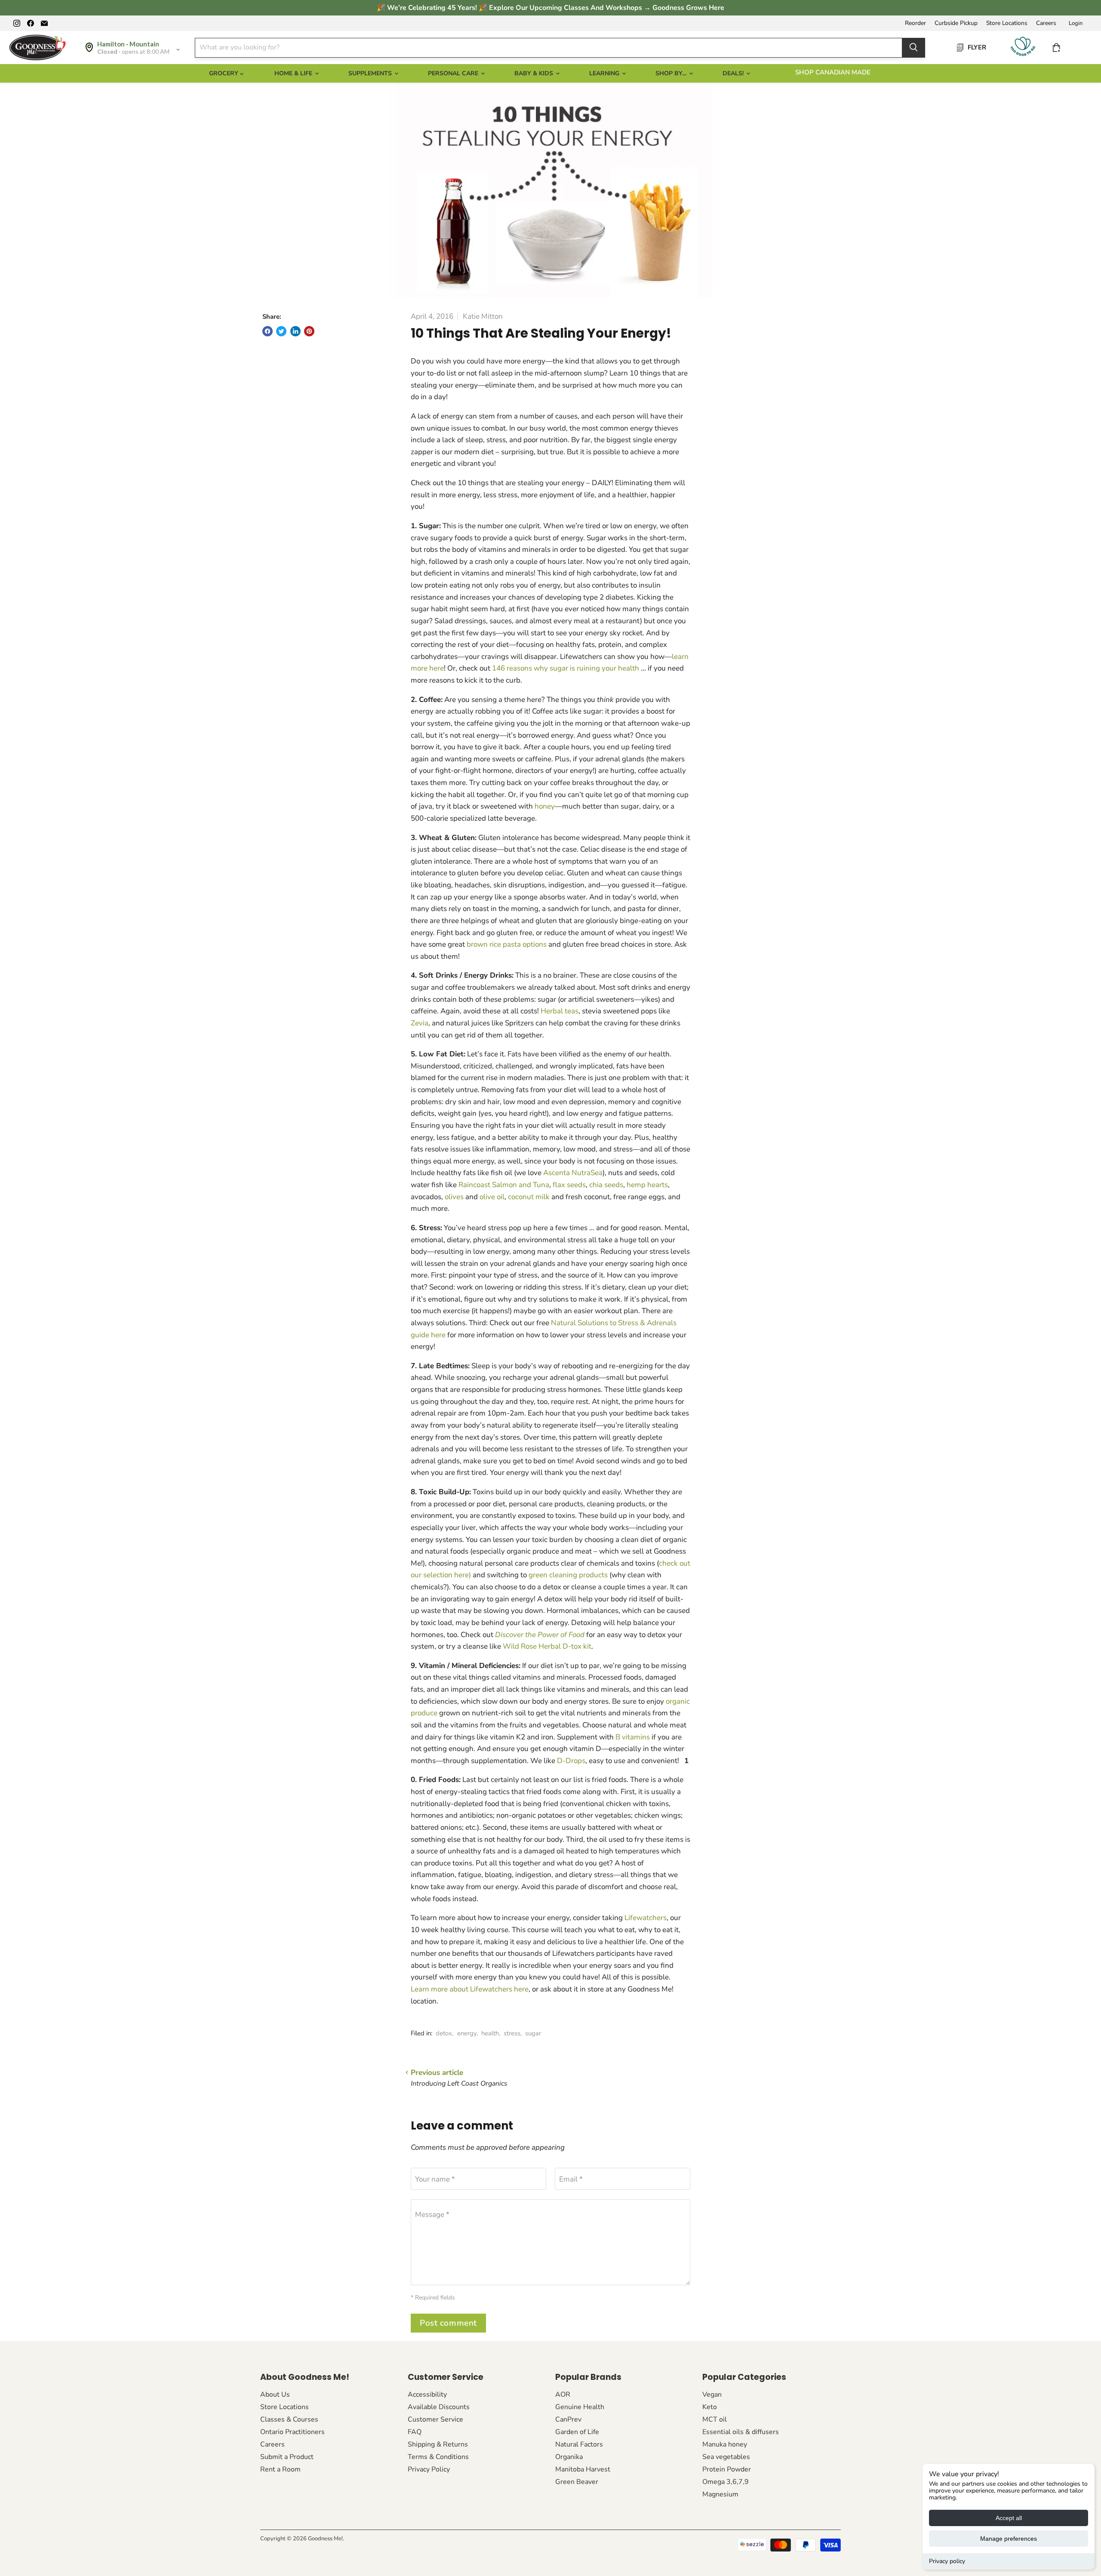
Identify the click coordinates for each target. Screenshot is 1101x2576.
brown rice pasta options (507, 944)
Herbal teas (560, 1011)
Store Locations (1007, 23)
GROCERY (225, 73)
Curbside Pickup (956, 23)
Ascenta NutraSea (573, 1173)
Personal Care (454, 73)
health (490, 2033)
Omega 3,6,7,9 (726, 2482)
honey (545, 806)
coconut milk (530, 1197)
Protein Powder (727, 2469)
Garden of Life (577, 2432)
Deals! (734, 73)
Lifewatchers (646, 1918)
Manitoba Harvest (583, 2469)
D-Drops (571, 1761)
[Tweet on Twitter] (281, 331)
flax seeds (569, 1185)
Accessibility (427, 2394)
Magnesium (720, 2494)
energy (467, 2033)
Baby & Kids (535, 73)
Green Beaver (577, 2482)
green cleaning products (569, 1575)
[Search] (913, 47)
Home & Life (294, 73)
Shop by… (672, 73)
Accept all (1009, 2518)
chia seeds (606, 1185)
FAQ (415, 2432)
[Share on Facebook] (268, 331)
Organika (569, 2457)
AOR (563, 2394)
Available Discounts (439, 2407)
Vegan (712, 2394)
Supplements (371, 73)
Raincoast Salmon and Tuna (504, 1185)
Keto (710, 2407)
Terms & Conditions (438, 2457)
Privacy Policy (429, 2469)
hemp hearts (647, 1185)
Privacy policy (947, 2561)
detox (444, 2033)
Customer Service (435, 2419)
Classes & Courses (289, 2419)
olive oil (492, 1197)
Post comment (448, 2323)
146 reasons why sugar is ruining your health (566, 668)
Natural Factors (579, 2444)
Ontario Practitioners (292, 2432)
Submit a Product (287, 2457)
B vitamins (633, 1737)
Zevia (420, 1023)
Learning (605, 73)
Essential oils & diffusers (741, 2432)
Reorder (915, 23)
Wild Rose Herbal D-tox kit (547, 1646)
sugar (533, 2033)
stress (512, 2033)
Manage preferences (1009, 2539)
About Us (275, 2394)
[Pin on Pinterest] (309, 331)
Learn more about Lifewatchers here (470, 1989)
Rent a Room (280, 2469)
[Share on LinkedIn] (295, 331)
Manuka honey (725, 2444)
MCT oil (715, 2419)
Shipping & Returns (438, 2444)
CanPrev (568, 2419)
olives (455, 1197)
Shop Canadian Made (833, 72)
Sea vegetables (726, 2457)
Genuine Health (580, 2407)
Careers (1046, 23)
